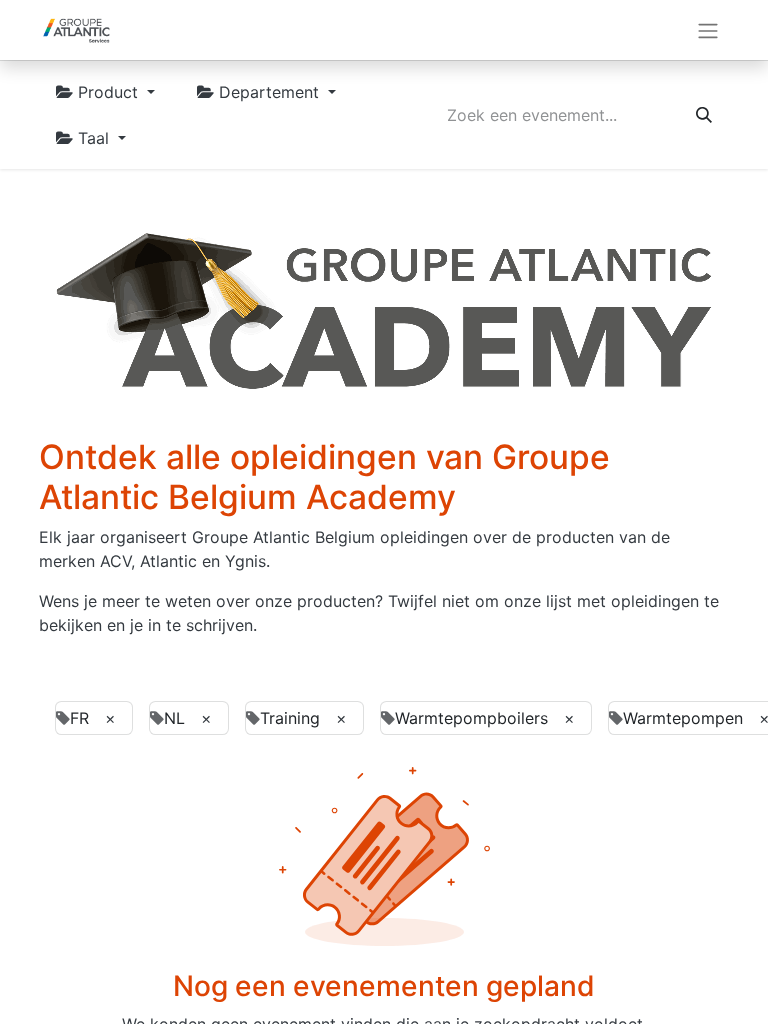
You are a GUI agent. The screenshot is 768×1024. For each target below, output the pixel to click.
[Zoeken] (704, 115)
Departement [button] (269, 92)
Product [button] (108, 92)
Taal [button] (93, 138)
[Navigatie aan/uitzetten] (708, 30)
